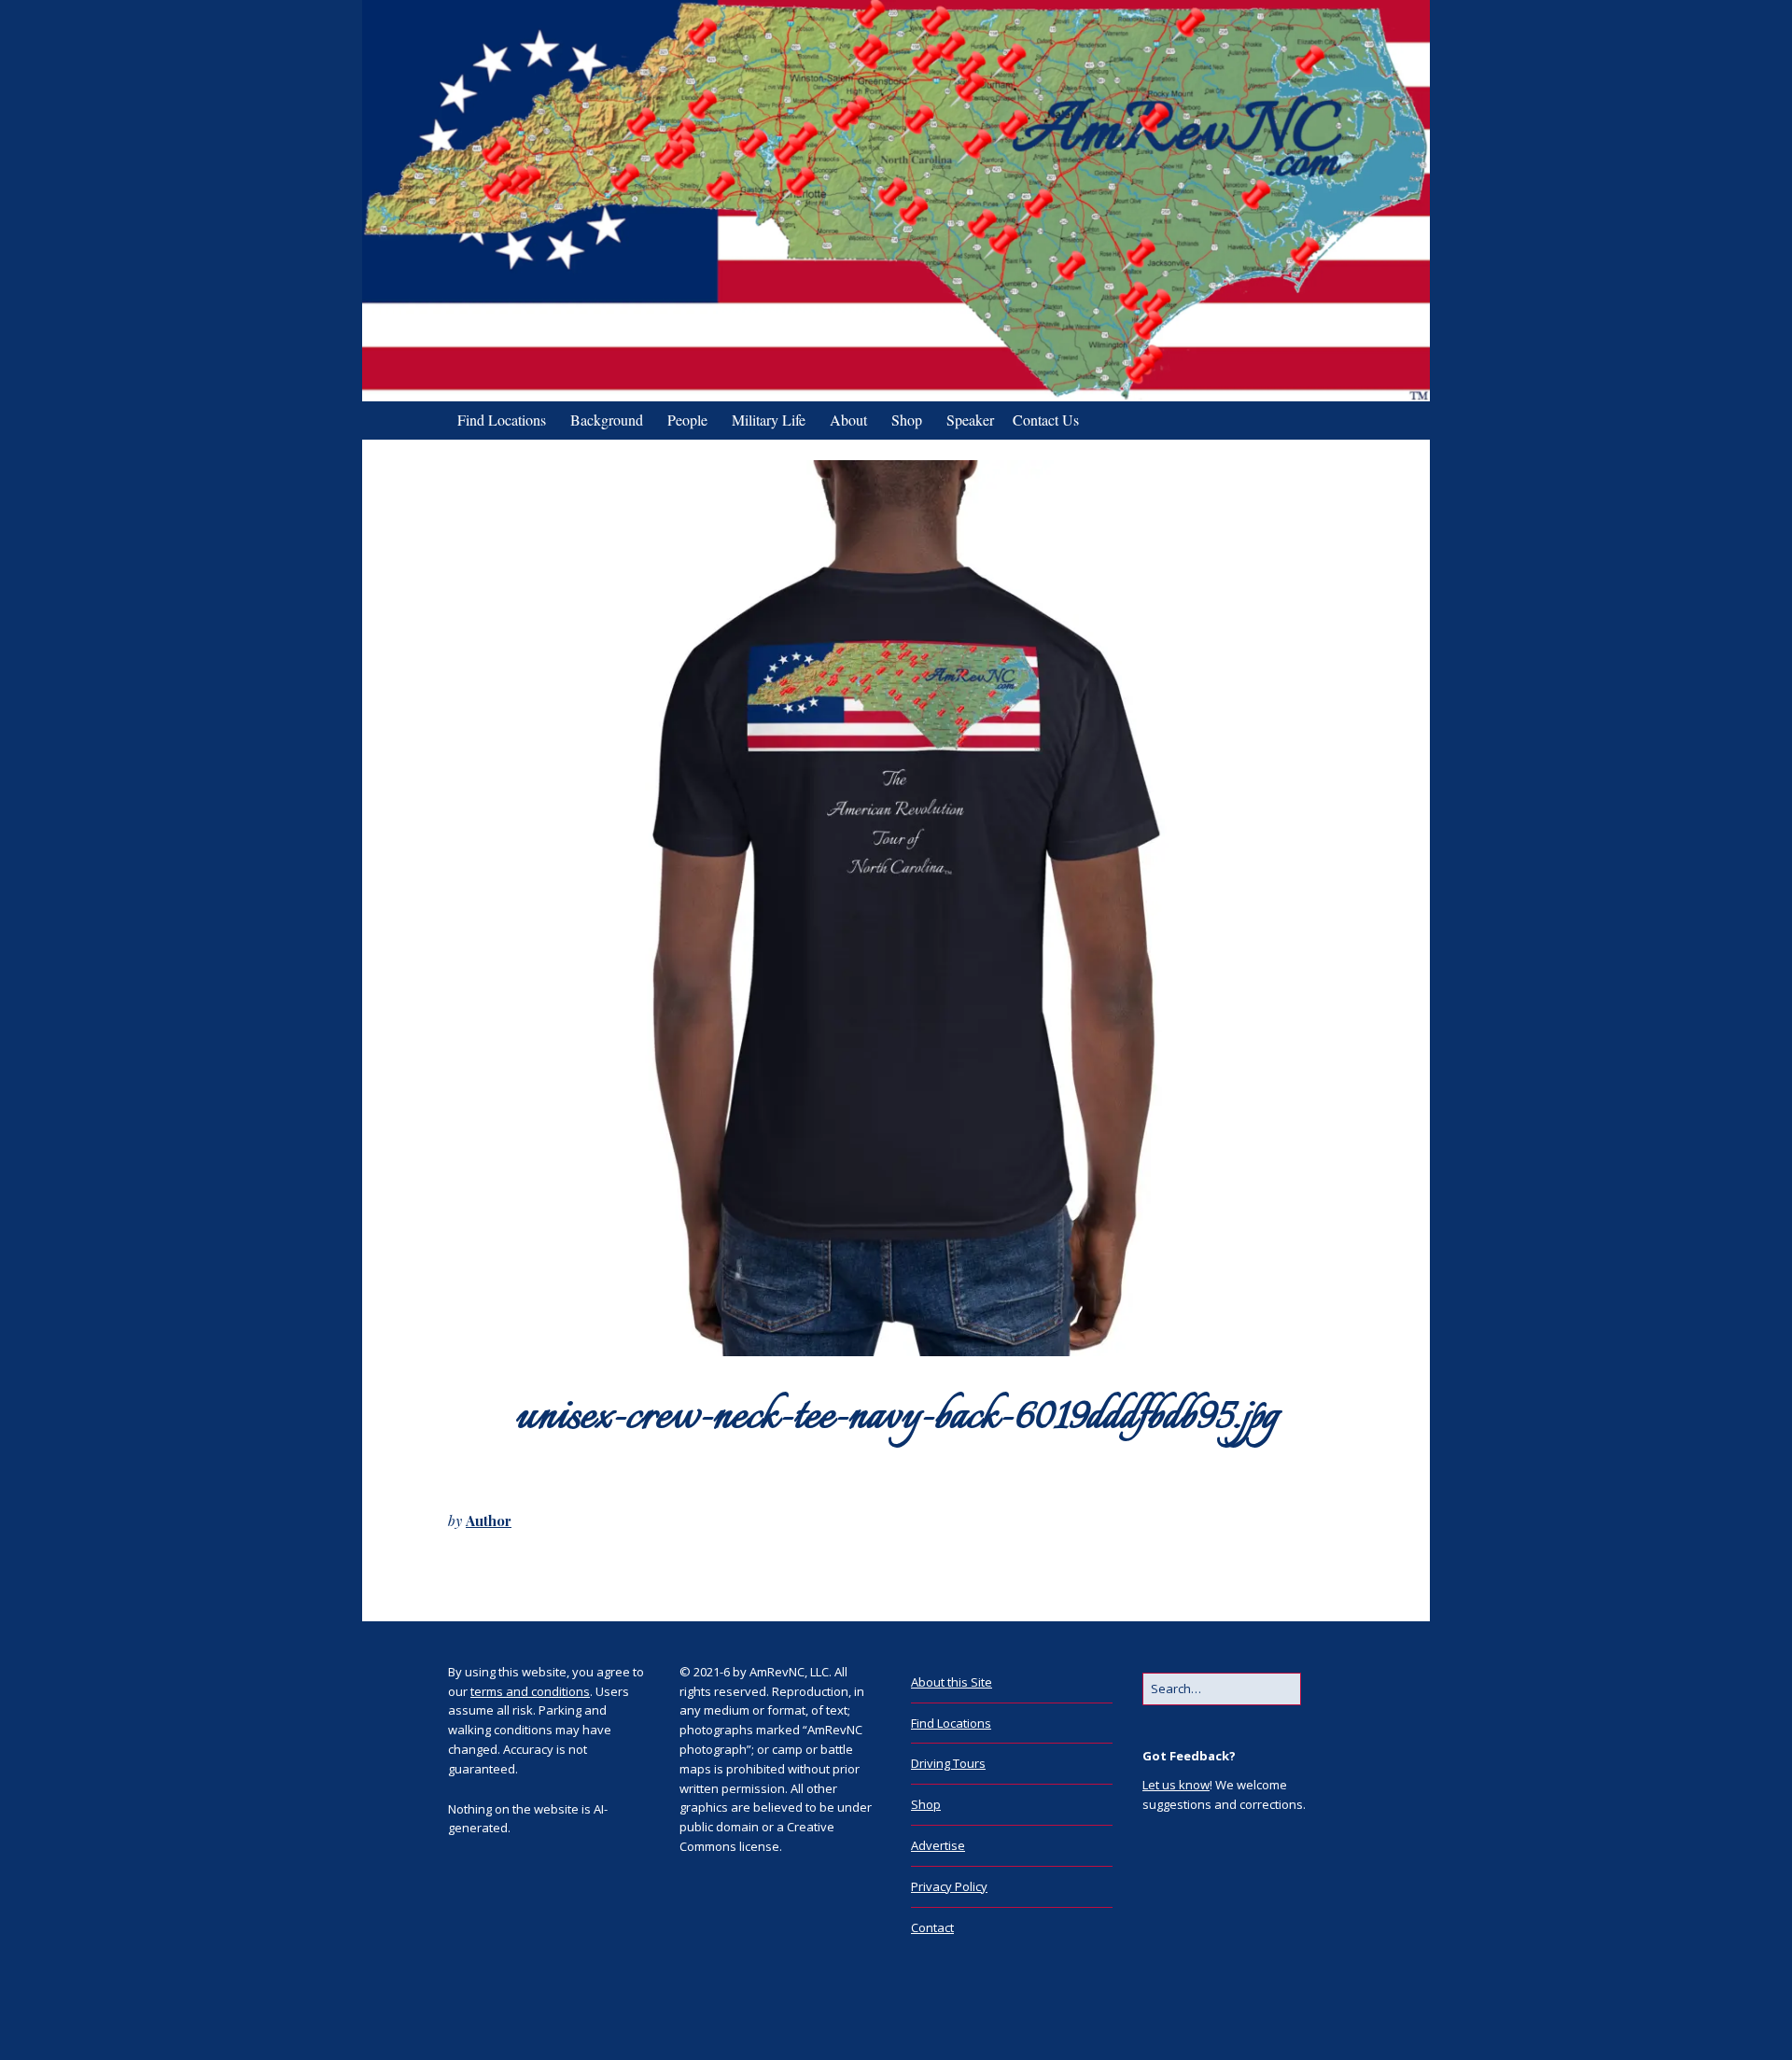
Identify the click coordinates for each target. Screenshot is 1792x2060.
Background (607, 420)
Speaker (970, 420)
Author (489, 1520)
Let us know (1176, 1785)
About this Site (952, 1682)
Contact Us (1046, 420)
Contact (932, 1927)
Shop (907, 420)
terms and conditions (530, 1691)
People (687, 420)
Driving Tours (948, 1763)
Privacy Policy (949, 1886)
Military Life (769, 420)
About (848, 420)
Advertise (938, 1845)
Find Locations (502, 420)
